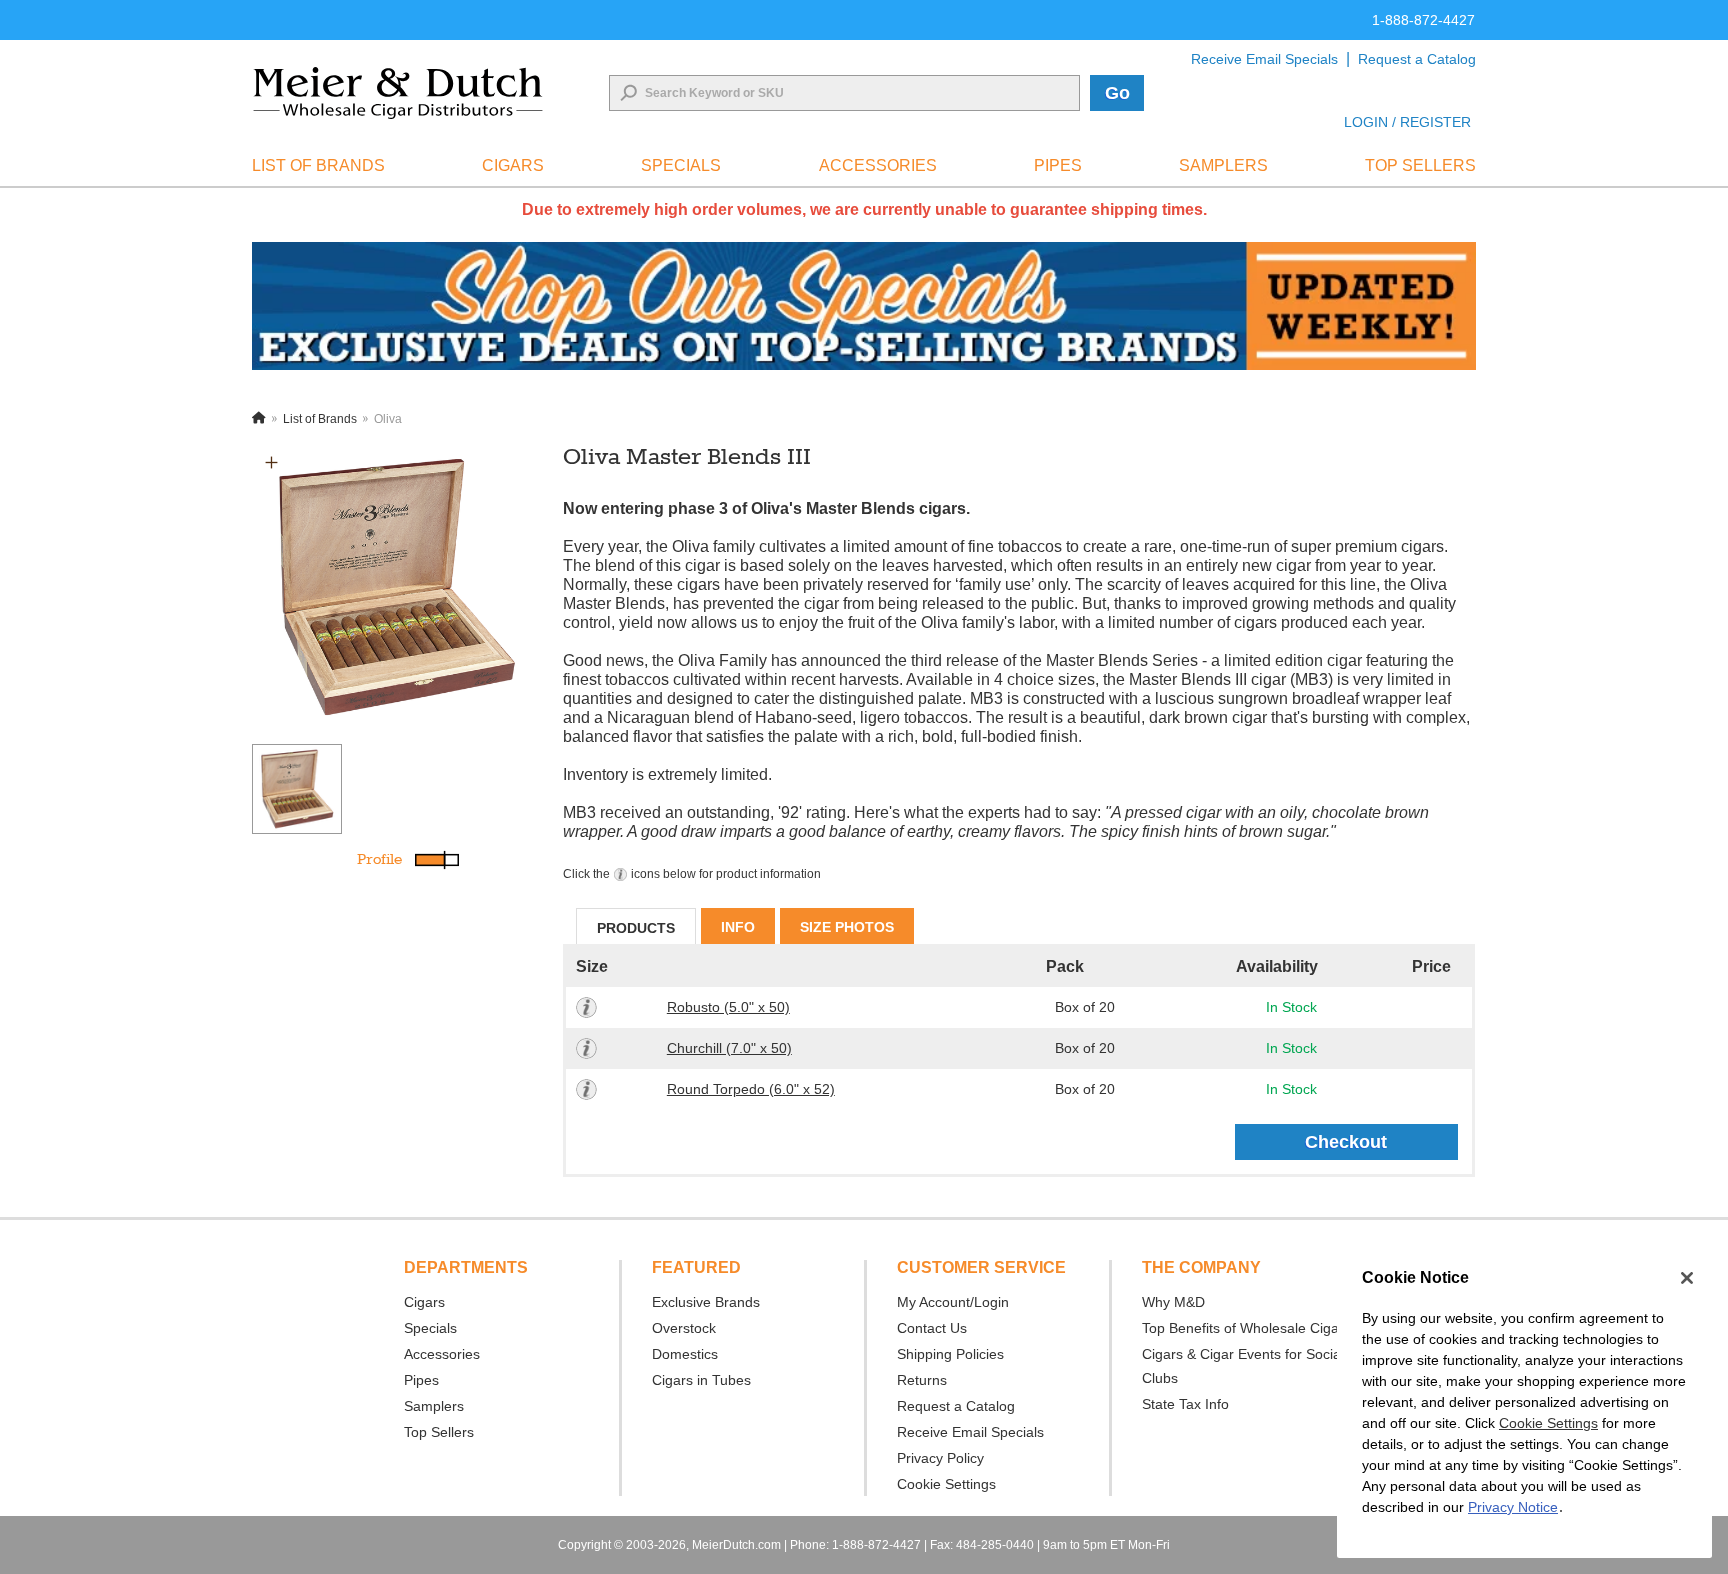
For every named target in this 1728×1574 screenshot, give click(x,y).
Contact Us (932, 1328)
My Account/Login (953, 1302)
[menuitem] (318, 166)
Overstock (684, 1328)
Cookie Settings (1548, 1423)
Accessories (442, 1354)
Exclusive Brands (706, 1302)
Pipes (421, 1380)
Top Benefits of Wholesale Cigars (1246, 1328)
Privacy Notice (1513, 1507)
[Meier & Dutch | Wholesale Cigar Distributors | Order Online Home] (398, 93)
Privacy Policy (940, 1458)
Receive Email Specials (1264, 59)
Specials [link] (681, 165)
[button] (271, 462)
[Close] (1687, 1278)
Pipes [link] (1058, 165)
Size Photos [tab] (847, 927)
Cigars (424, 1302)
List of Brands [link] (318, 165)
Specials (430, 1328)
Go (1117, 93)
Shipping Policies (950, 1354)
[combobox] (844, 93)
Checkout (1346, 1142)
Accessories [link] (878, 165)
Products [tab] (636, 928)
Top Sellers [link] (1420, 165)
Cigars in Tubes (701, 1380)
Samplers (434, 1406)
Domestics (685, 1354)
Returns (922, 1380)
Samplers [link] (1223, 165)
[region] (1524, 1403)
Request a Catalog (1417, 59)
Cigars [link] (513, 165)
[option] (396, 587)
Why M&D (1173, 1302)
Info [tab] (738, 927)
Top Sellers (439, 1432)
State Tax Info (1185, 1404)
